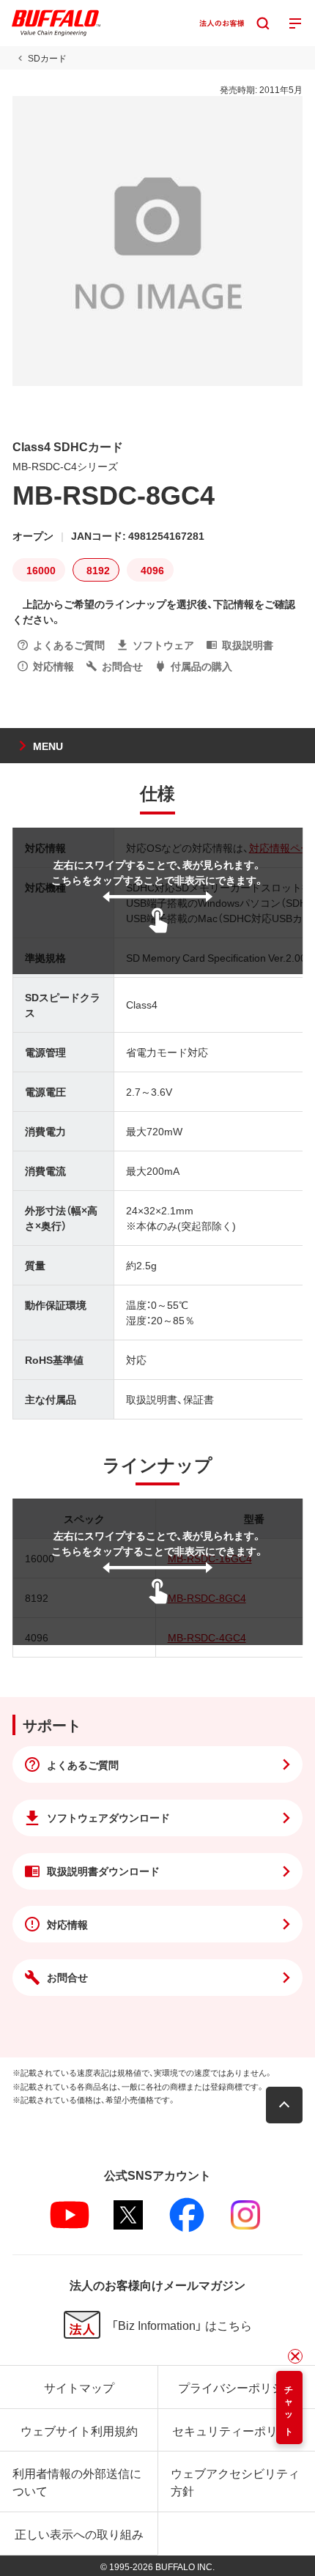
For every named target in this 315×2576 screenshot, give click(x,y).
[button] (284, 2105)
